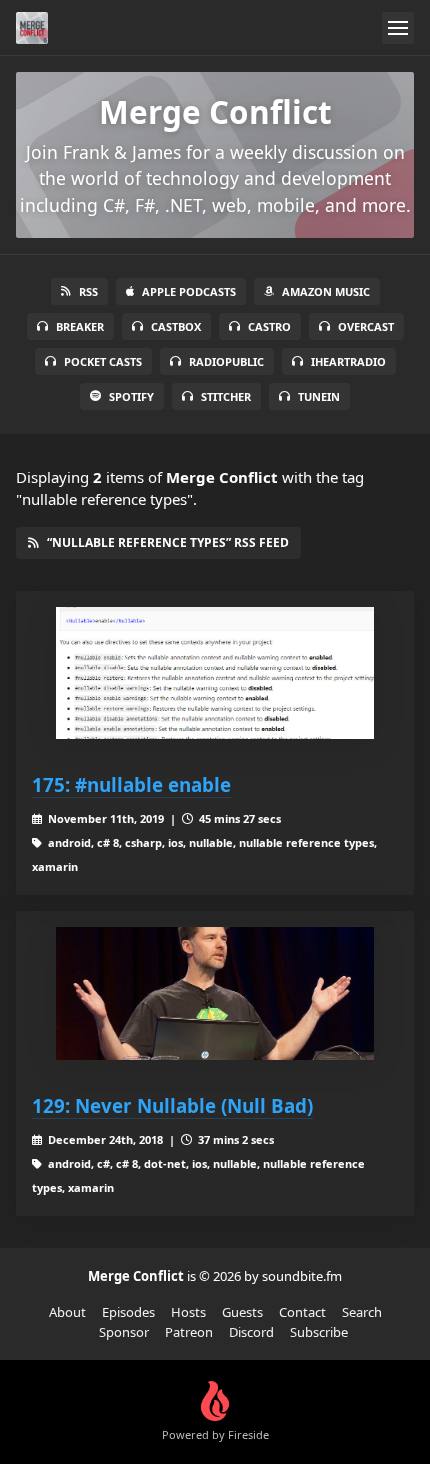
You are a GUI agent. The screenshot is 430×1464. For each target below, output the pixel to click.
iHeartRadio (348, 361)
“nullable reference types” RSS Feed (168, 542)
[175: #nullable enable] (215, 673)
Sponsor (124, 1332)
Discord (251, 1332)
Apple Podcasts (189, 291)
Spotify (131, 396)
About (67, 1312)
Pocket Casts (103, 361)
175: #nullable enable (131, 784)
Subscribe (319, 1332)
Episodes (128, 1312)
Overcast (366, 326)
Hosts (188, 1312)
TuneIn (319, 396)
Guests (242, 1312)
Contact (302, 1312)
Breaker (80, 326)
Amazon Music (326, 291)
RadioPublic (226, 361)
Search (362, 1312)
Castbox (176, 326)
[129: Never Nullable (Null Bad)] (215, 993)
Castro (269, 326)
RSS (88, 291)
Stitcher (226, 396)
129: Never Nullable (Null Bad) (172, 1105)
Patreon (189, 1332)
